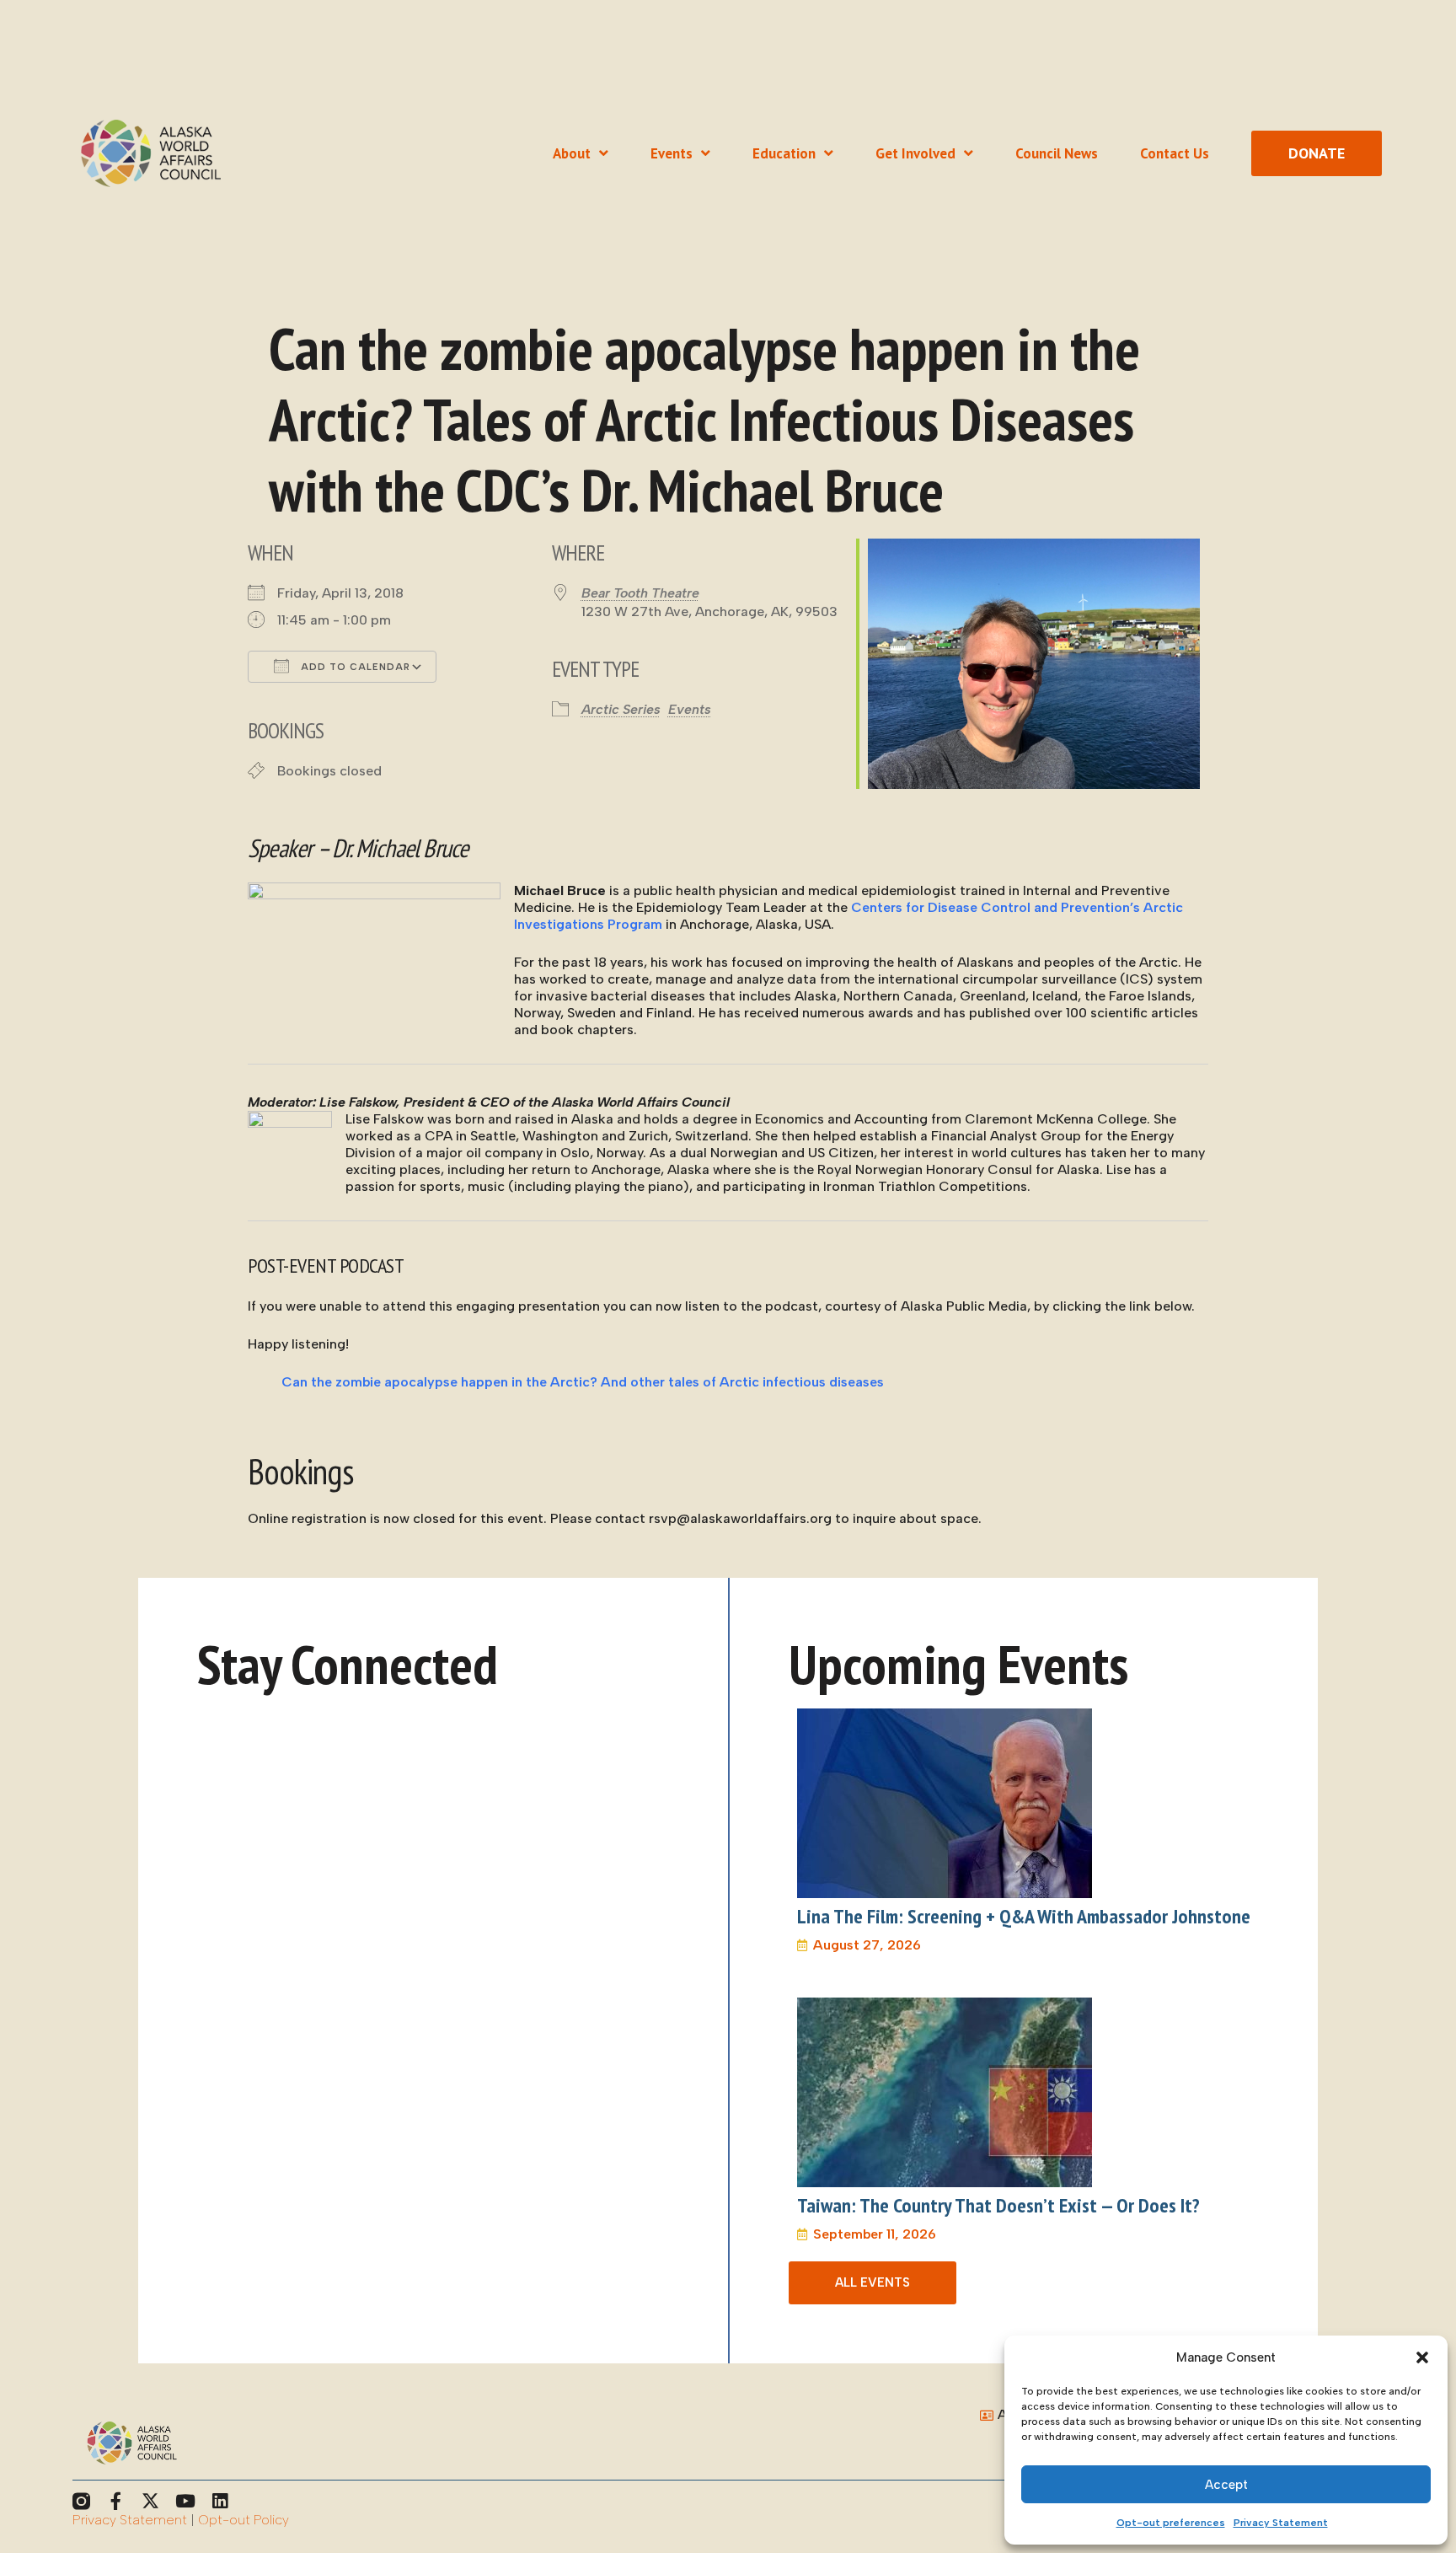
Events (672, 153)
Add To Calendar (354, 667)
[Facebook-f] (116, 2501)
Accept (1226, 2485)
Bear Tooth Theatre (640, 593)
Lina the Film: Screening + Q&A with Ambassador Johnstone (1024, 1916)
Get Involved (915, 153)
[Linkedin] (219, 2501)
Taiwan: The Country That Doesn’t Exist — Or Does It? (998, 2205)
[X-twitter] (150, 2501)
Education (784, 153)
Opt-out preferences (1171, 2523)
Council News (1057, 153)
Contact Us (1175, 153)
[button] (1422, 2357)
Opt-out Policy (244, 2520)
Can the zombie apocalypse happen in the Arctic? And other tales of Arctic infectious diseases (583, 1382)
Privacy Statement (1281, 2523)
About (572, 153)
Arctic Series (621, 709)
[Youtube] (185, 2501)
